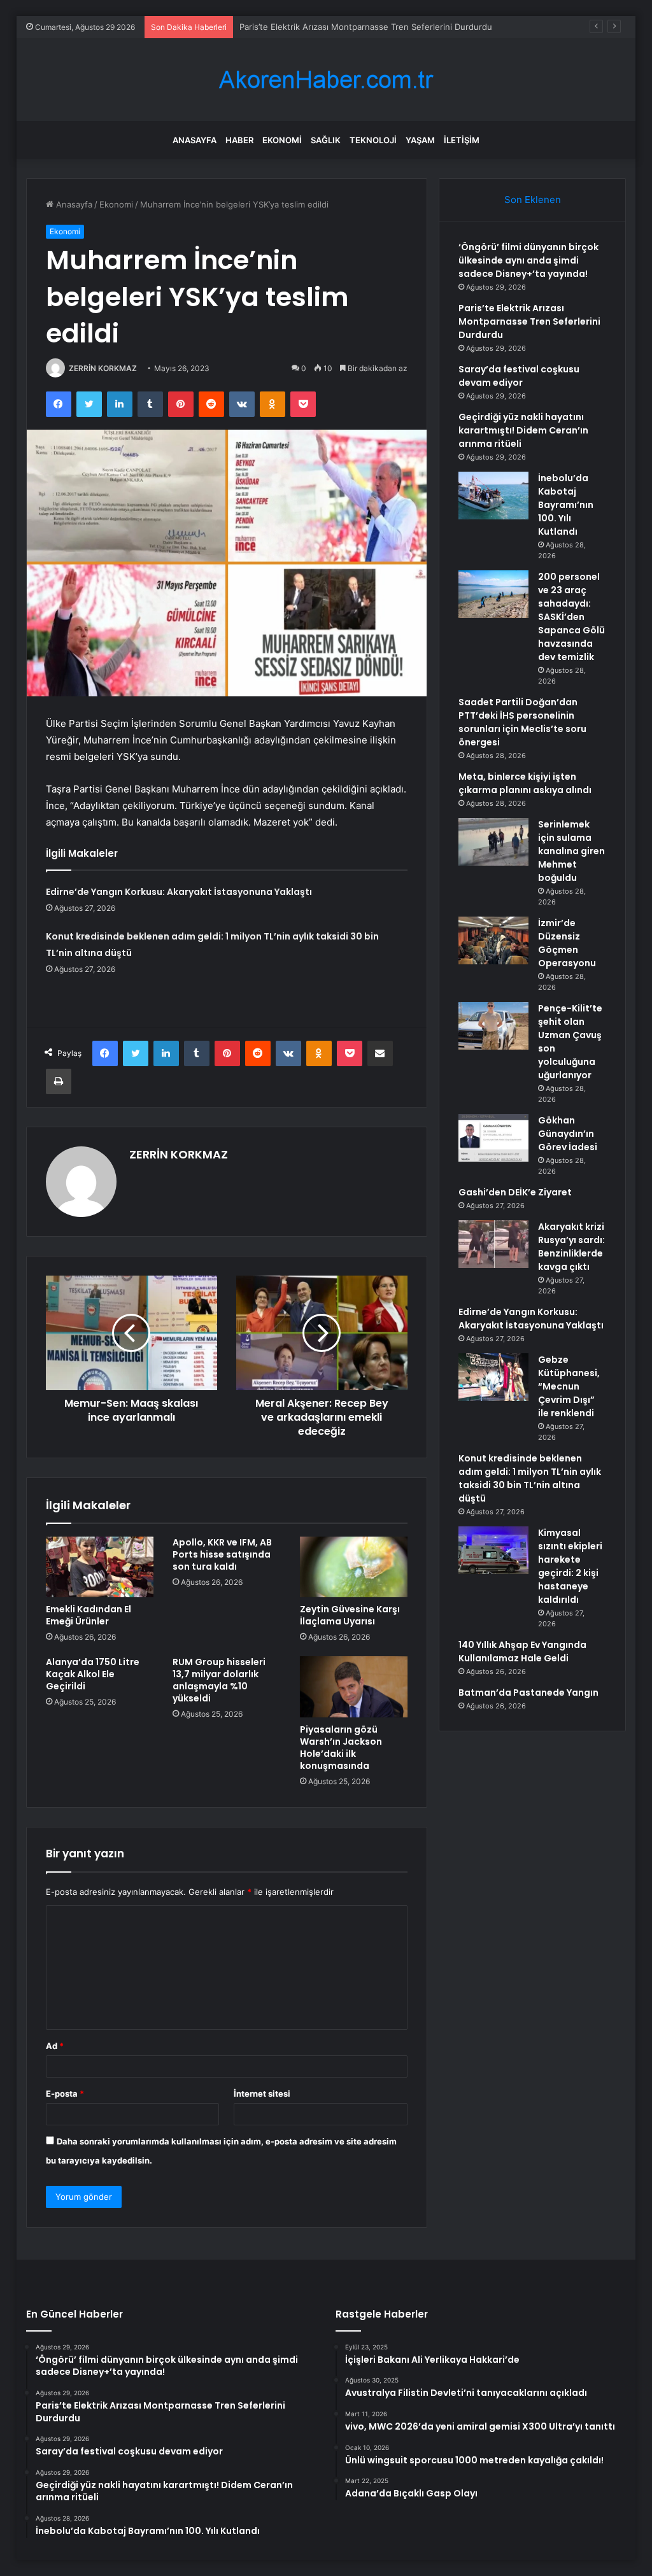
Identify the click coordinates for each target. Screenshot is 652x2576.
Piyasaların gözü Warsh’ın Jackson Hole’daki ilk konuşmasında (341, 1748)
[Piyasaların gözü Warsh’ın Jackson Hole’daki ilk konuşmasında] (354, 1687)
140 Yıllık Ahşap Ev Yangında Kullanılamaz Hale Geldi (522, 1651)
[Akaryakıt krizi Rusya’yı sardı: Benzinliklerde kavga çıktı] (493, 1244)
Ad (55, 2046)
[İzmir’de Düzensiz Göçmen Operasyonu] (493, 940)
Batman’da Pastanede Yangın (528, 1693)
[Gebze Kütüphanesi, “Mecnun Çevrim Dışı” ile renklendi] (493, 1377)
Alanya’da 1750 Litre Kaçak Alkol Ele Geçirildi (93, 1674)
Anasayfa (195, 140)
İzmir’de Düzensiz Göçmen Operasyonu (567, 943)
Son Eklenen (533, 200)
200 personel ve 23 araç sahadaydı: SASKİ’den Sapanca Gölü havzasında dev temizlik (571, 617)
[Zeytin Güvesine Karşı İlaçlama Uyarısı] (354, 1567)
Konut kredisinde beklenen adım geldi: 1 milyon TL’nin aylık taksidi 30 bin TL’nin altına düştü (530, 1478)
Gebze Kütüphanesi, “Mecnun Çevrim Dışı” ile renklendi (569, 1386)
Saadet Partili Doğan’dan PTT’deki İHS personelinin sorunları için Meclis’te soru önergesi (522, 722)
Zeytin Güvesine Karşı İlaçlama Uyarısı (350, 1615)
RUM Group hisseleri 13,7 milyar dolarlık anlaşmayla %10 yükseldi (219, 1680)
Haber (239, 140)
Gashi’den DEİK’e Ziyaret (515, 1192)
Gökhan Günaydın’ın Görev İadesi (568, 1134)
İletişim (462, 140)
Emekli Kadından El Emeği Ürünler (89, 1615)
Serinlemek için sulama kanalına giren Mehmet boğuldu (571, 851)
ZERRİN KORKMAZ (103, 368)
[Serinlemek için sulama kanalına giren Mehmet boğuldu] (493, 842)
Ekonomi (282, 140)
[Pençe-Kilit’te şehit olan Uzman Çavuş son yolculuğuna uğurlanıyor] (493, 1026)
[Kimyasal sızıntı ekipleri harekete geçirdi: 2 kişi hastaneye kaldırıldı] (493, 1550)
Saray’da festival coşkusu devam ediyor (519, 376)
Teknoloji (373, 140)
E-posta (65, 2094)
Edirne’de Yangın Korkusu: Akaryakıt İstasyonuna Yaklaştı (179, 892)
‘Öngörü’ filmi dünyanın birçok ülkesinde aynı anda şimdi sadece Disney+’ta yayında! (528, 260)
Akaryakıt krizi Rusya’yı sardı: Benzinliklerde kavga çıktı (571, 1247)
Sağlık (326, 140)
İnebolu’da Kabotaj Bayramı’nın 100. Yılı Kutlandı (566, 505)
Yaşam (420, 140)
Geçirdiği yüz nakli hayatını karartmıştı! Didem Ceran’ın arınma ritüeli (523, 430)
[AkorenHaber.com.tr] (326, 80)
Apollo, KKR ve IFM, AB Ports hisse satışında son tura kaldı (222, 1554)
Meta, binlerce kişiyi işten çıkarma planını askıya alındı (525, 783)
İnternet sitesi (262, 2094)
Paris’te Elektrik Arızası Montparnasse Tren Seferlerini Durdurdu (366, 27)
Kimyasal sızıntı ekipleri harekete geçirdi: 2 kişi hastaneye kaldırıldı (570, 1566)
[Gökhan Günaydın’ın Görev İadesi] (493, 1138)
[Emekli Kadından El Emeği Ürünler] (100, 1567)
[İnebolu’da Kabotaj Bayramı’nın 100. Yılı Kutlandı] (493, 496)
